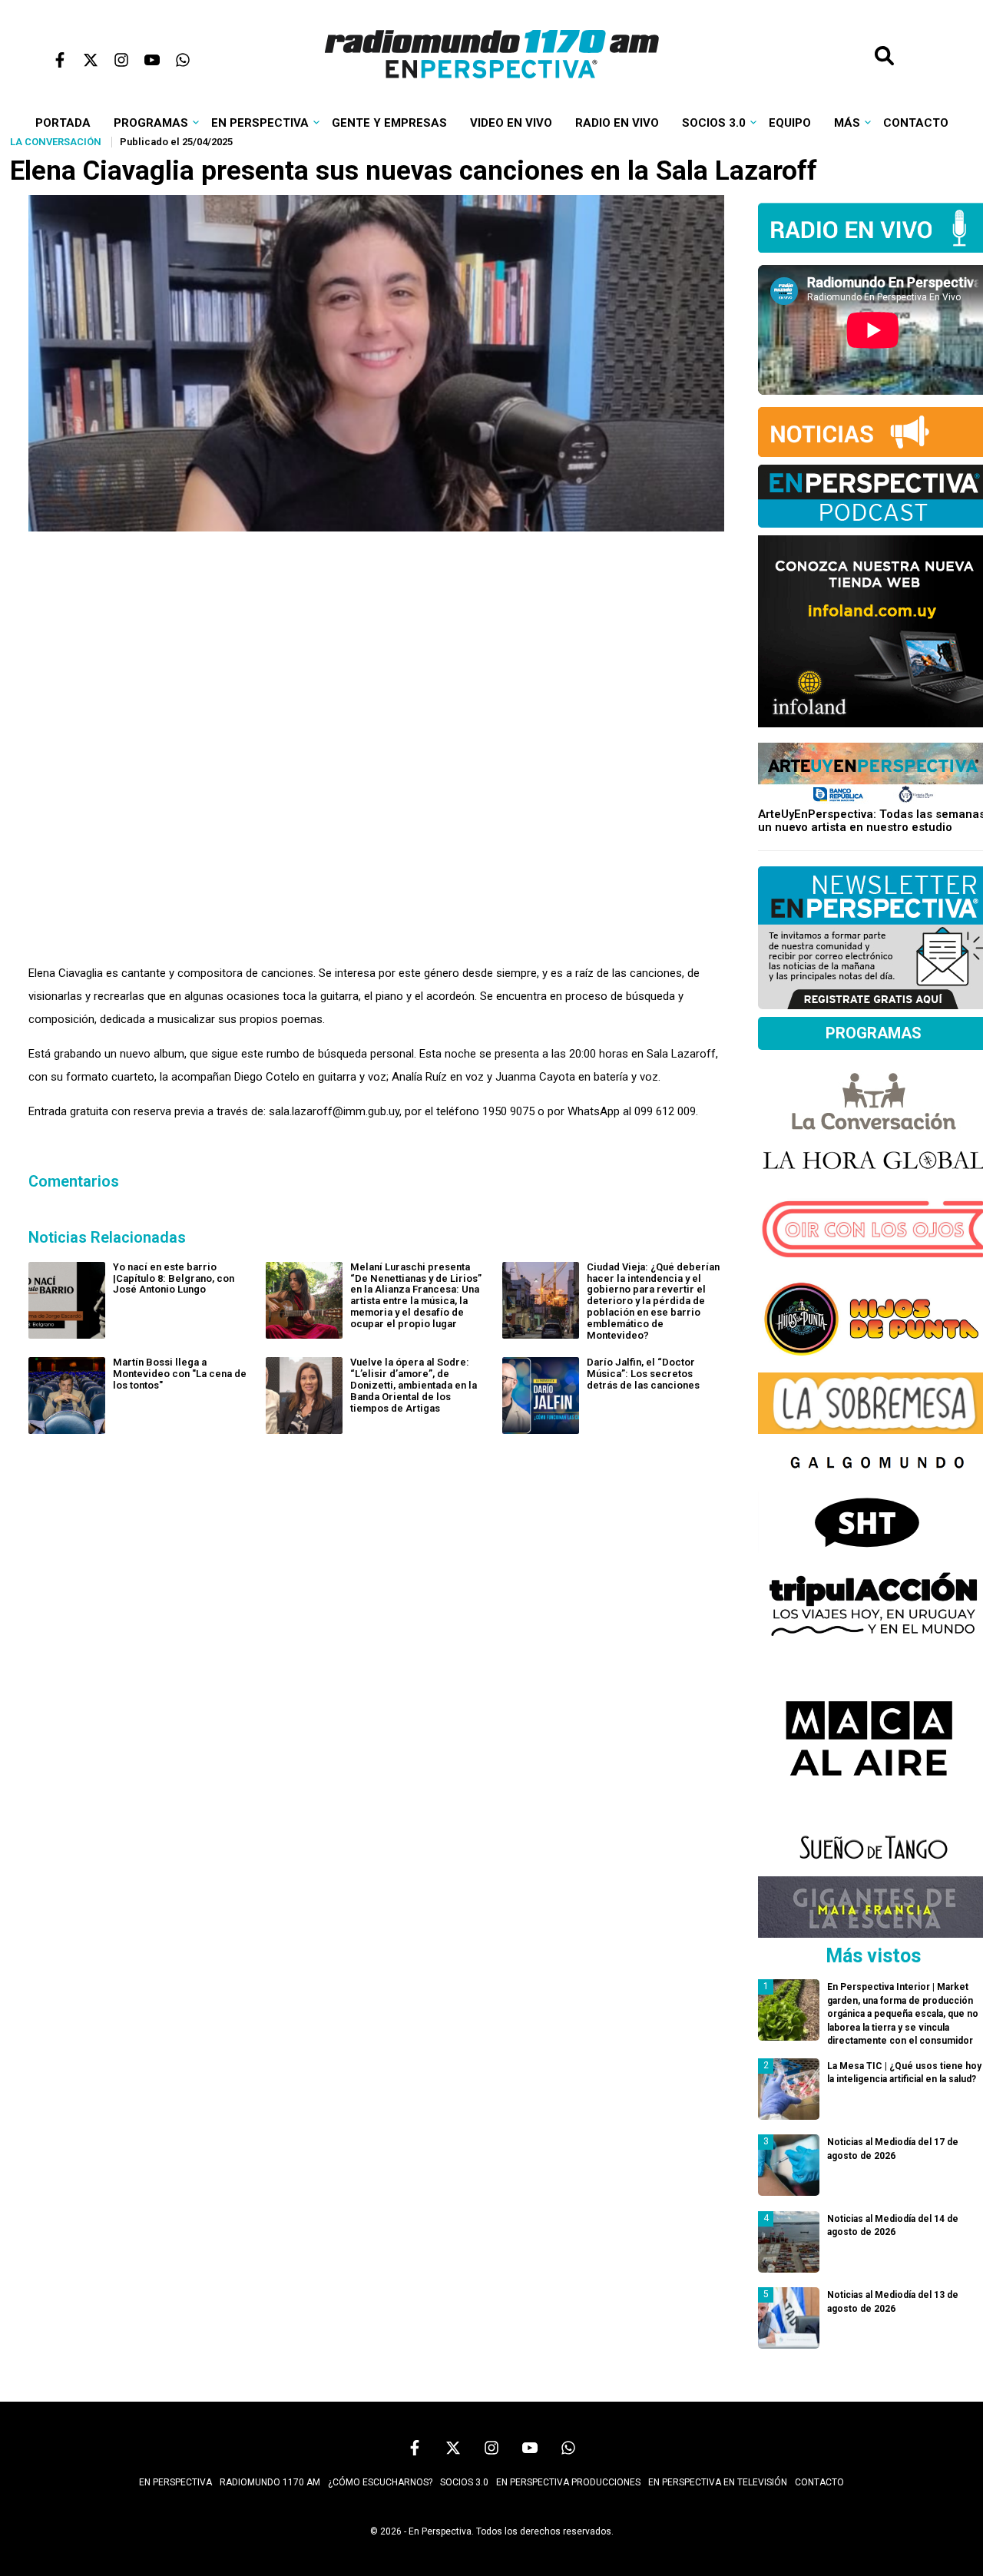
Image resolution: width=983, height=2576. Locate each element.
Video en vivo (511, 123)
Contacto (916, 123)
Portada (63, 123)
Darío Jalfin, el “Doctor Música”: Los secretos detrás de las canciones (643, 1374)
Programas (151, 123)
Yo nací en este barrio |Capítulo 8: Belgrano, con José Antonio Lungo (174, 1278)
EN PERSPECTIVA (175, 2482)
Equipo (790, 123)
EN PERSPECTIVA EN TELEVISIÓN (718, 2482)
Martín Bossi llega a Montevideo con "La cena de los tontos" (180, 1374)
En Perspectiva (260, 123)
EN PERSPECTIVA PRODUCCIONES (568, 2482)
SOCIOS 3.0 (464, 2482)
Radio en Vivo (617, 123)
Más (847, 123)
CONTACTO (819, 2482)
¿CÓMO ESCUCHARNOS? (380, 2482)
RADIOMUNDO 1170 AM (270, 2482)
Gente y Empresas (389, 123)
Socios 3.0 (714, 123)
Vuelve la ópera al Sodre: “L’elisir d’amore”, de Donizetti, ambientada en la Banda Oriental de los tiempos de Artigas (414, 1385)
